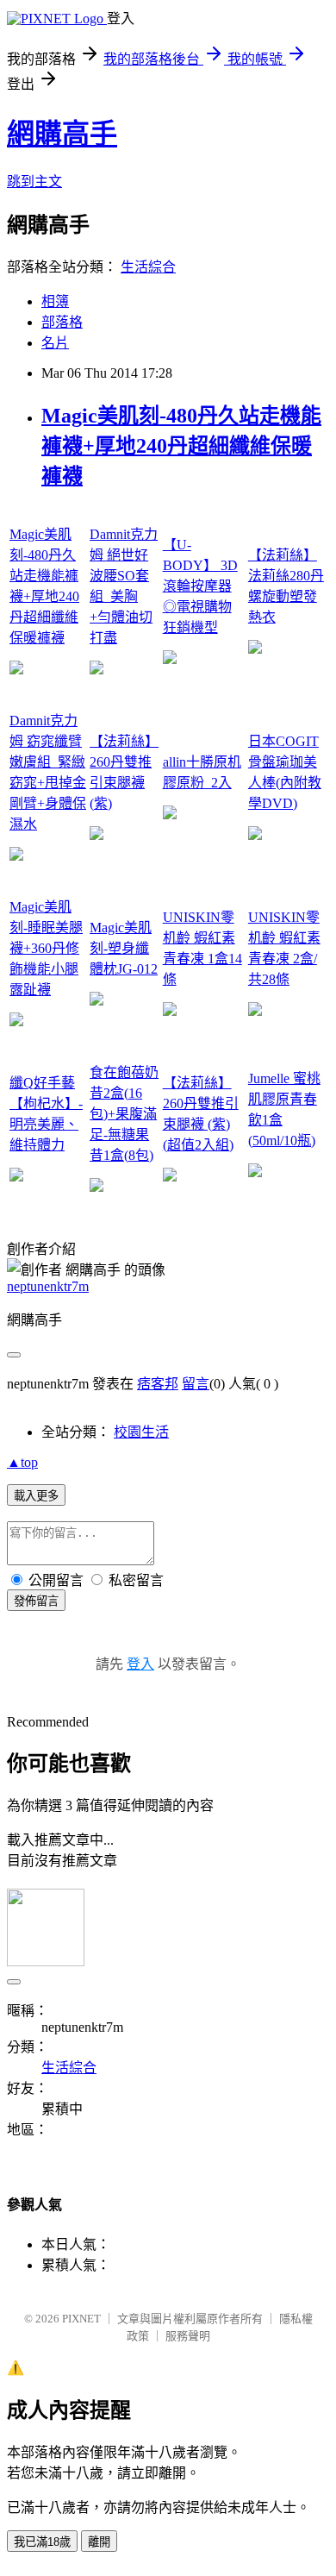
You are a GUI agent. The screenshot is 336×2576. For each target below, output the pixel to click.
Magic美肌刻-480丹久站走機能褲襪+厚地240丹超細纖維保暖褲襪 (181, 446)
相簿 (55, 301)
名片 (55, 343)
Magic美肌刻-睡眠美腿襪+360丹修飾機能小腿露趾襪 (46, 948)
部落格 (62, 322)
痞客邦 (158, 1384)
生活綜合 (148, 267)
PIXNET (81, 2319)
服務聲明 (188, 2336)
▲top (22, 1462)
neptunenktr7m (48, 1286)
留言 (196, 1384)
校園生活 (141, 1432)
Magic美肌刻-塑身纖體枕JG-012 (124, 948)
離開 (99, 2542)
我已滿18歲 (42, 2542)
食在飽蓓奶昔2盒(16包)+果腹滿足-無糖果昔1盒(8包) (124, 1114)
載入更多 (36, 1496)
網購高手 (62, 134)
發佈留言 (36, 1601)
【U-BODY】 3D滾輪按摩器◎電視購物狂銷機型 (200, 586)
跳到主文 (34, 182)
